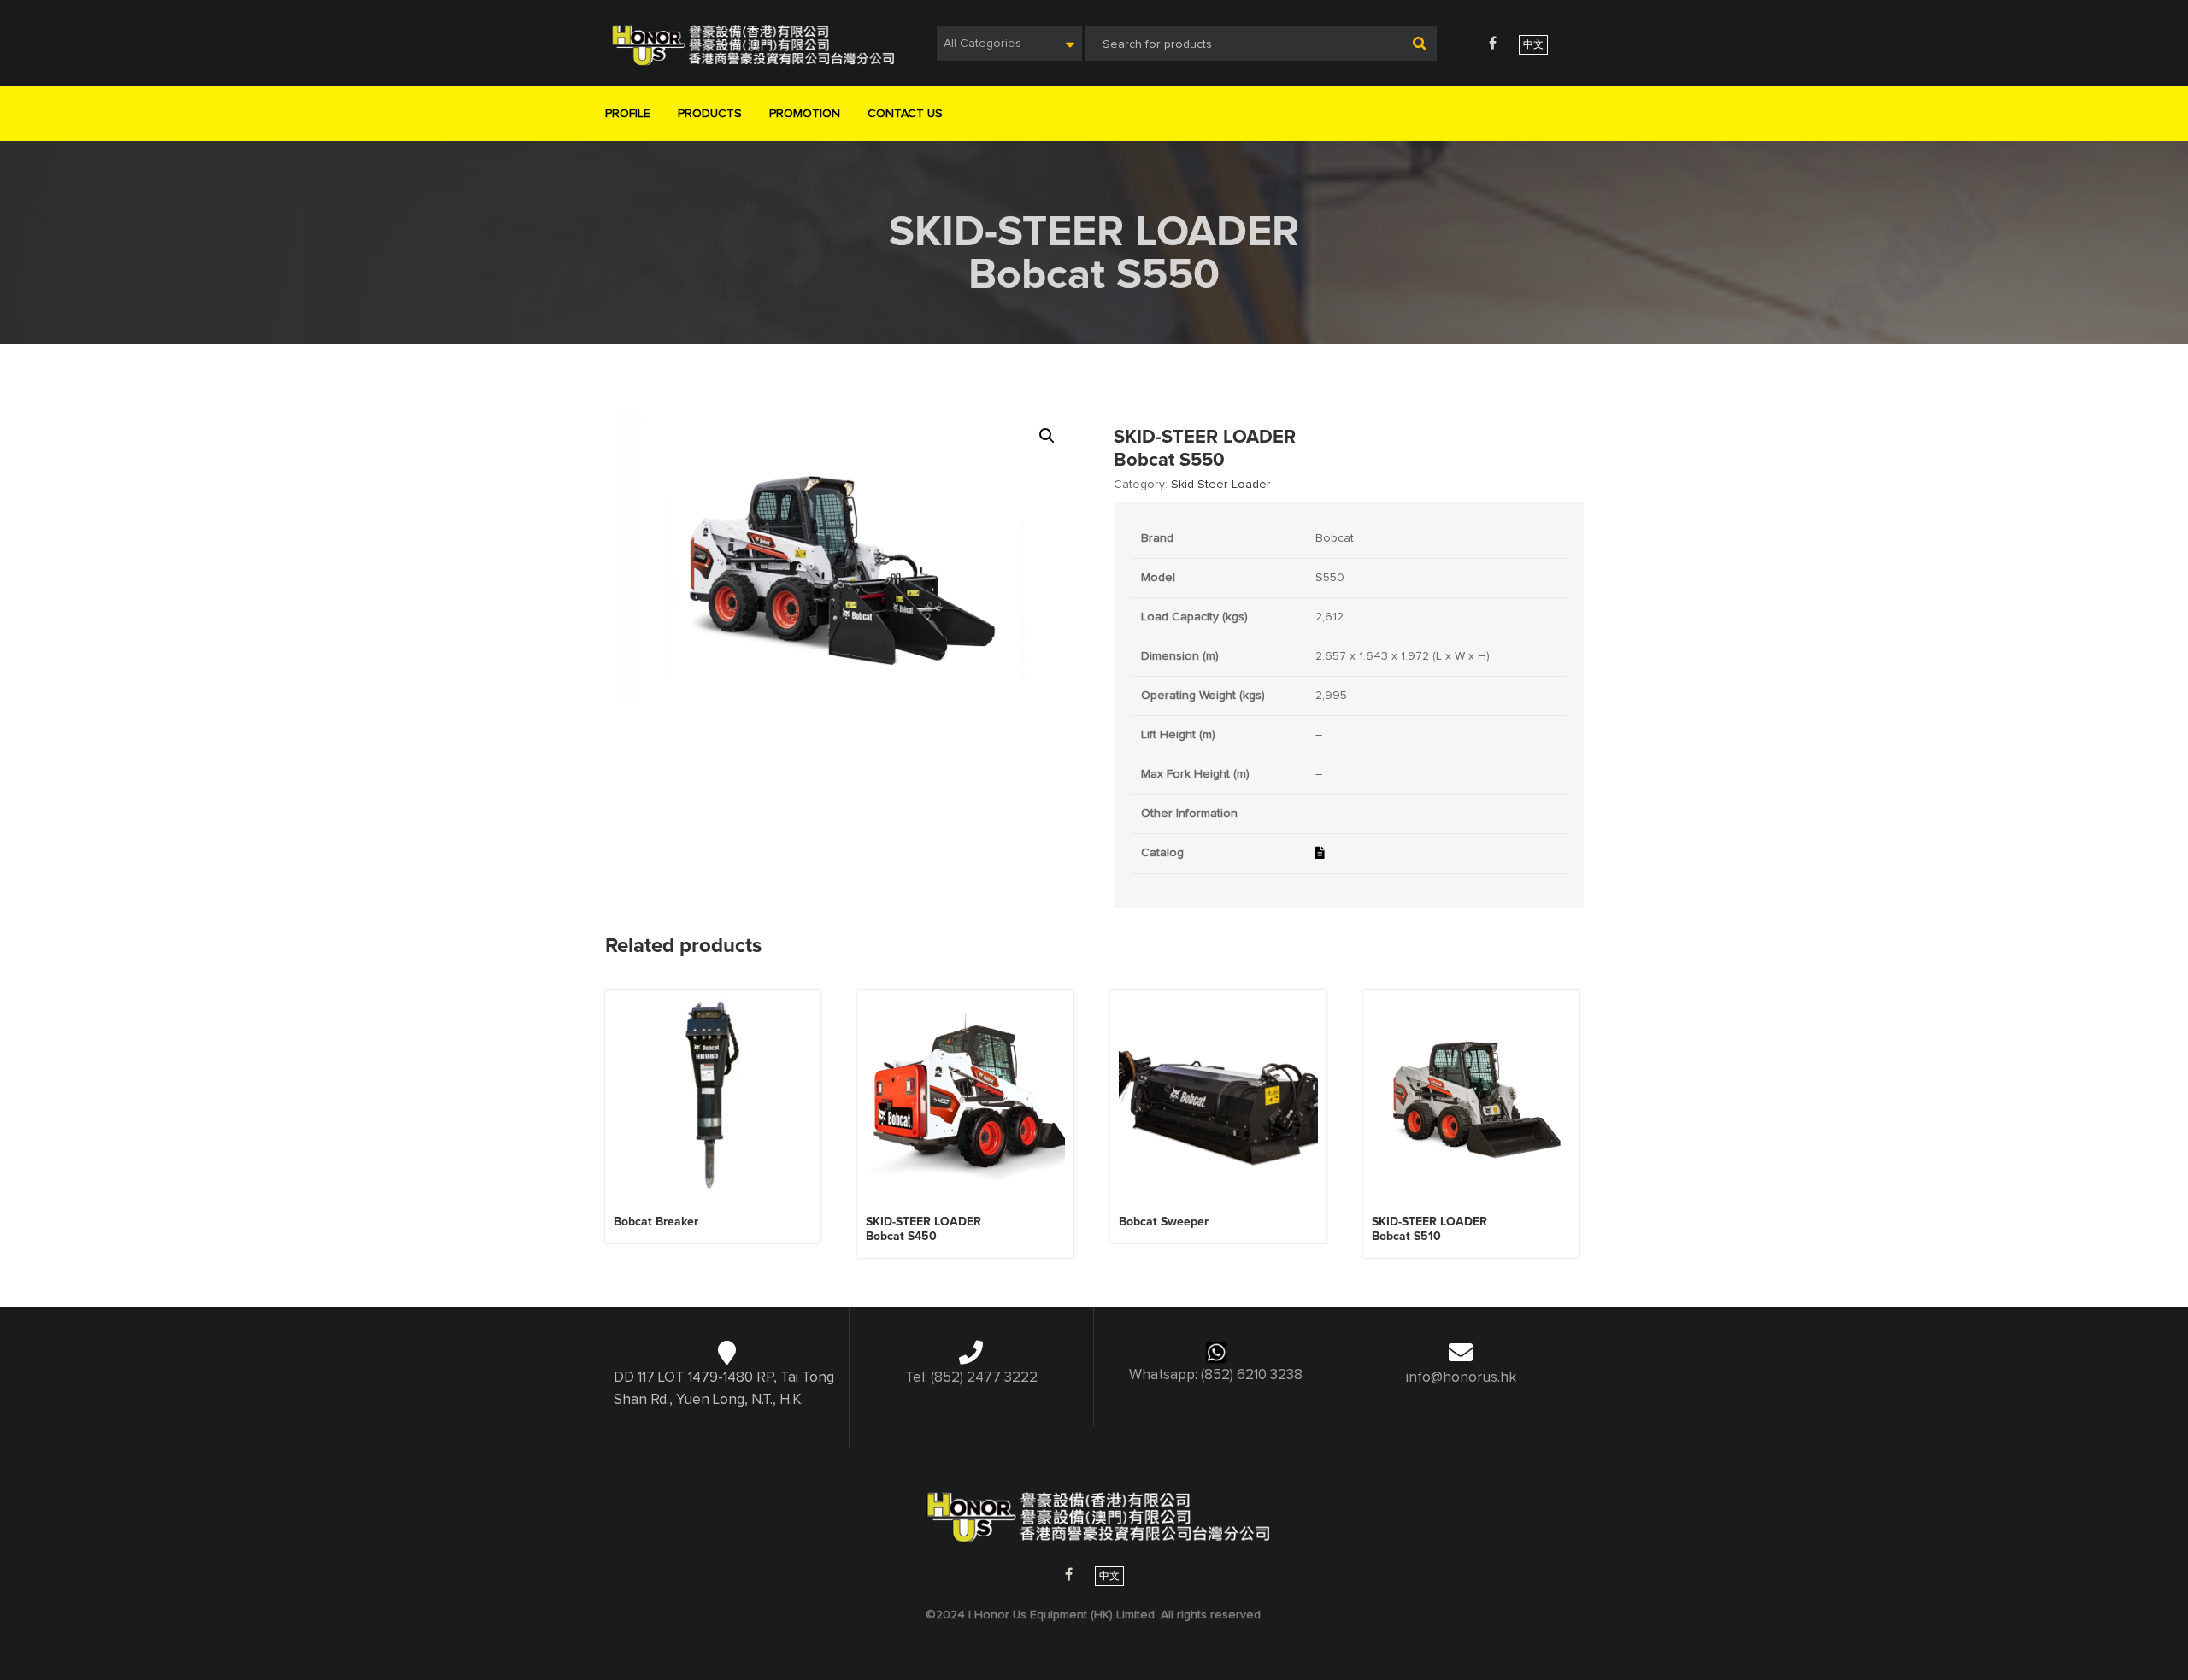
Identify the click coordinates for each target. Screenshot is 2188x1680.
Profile (628, 114)
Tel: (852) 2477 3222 (971, 1378)
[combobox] (1009, 43)
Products (710, 114)
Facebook (1493, 43)
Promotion (805, 114)
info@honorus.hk (1461, 1378)
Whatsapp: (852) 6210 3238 (1216, 1375)
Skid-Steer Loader (1221, 485)
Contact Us (905, 114)
